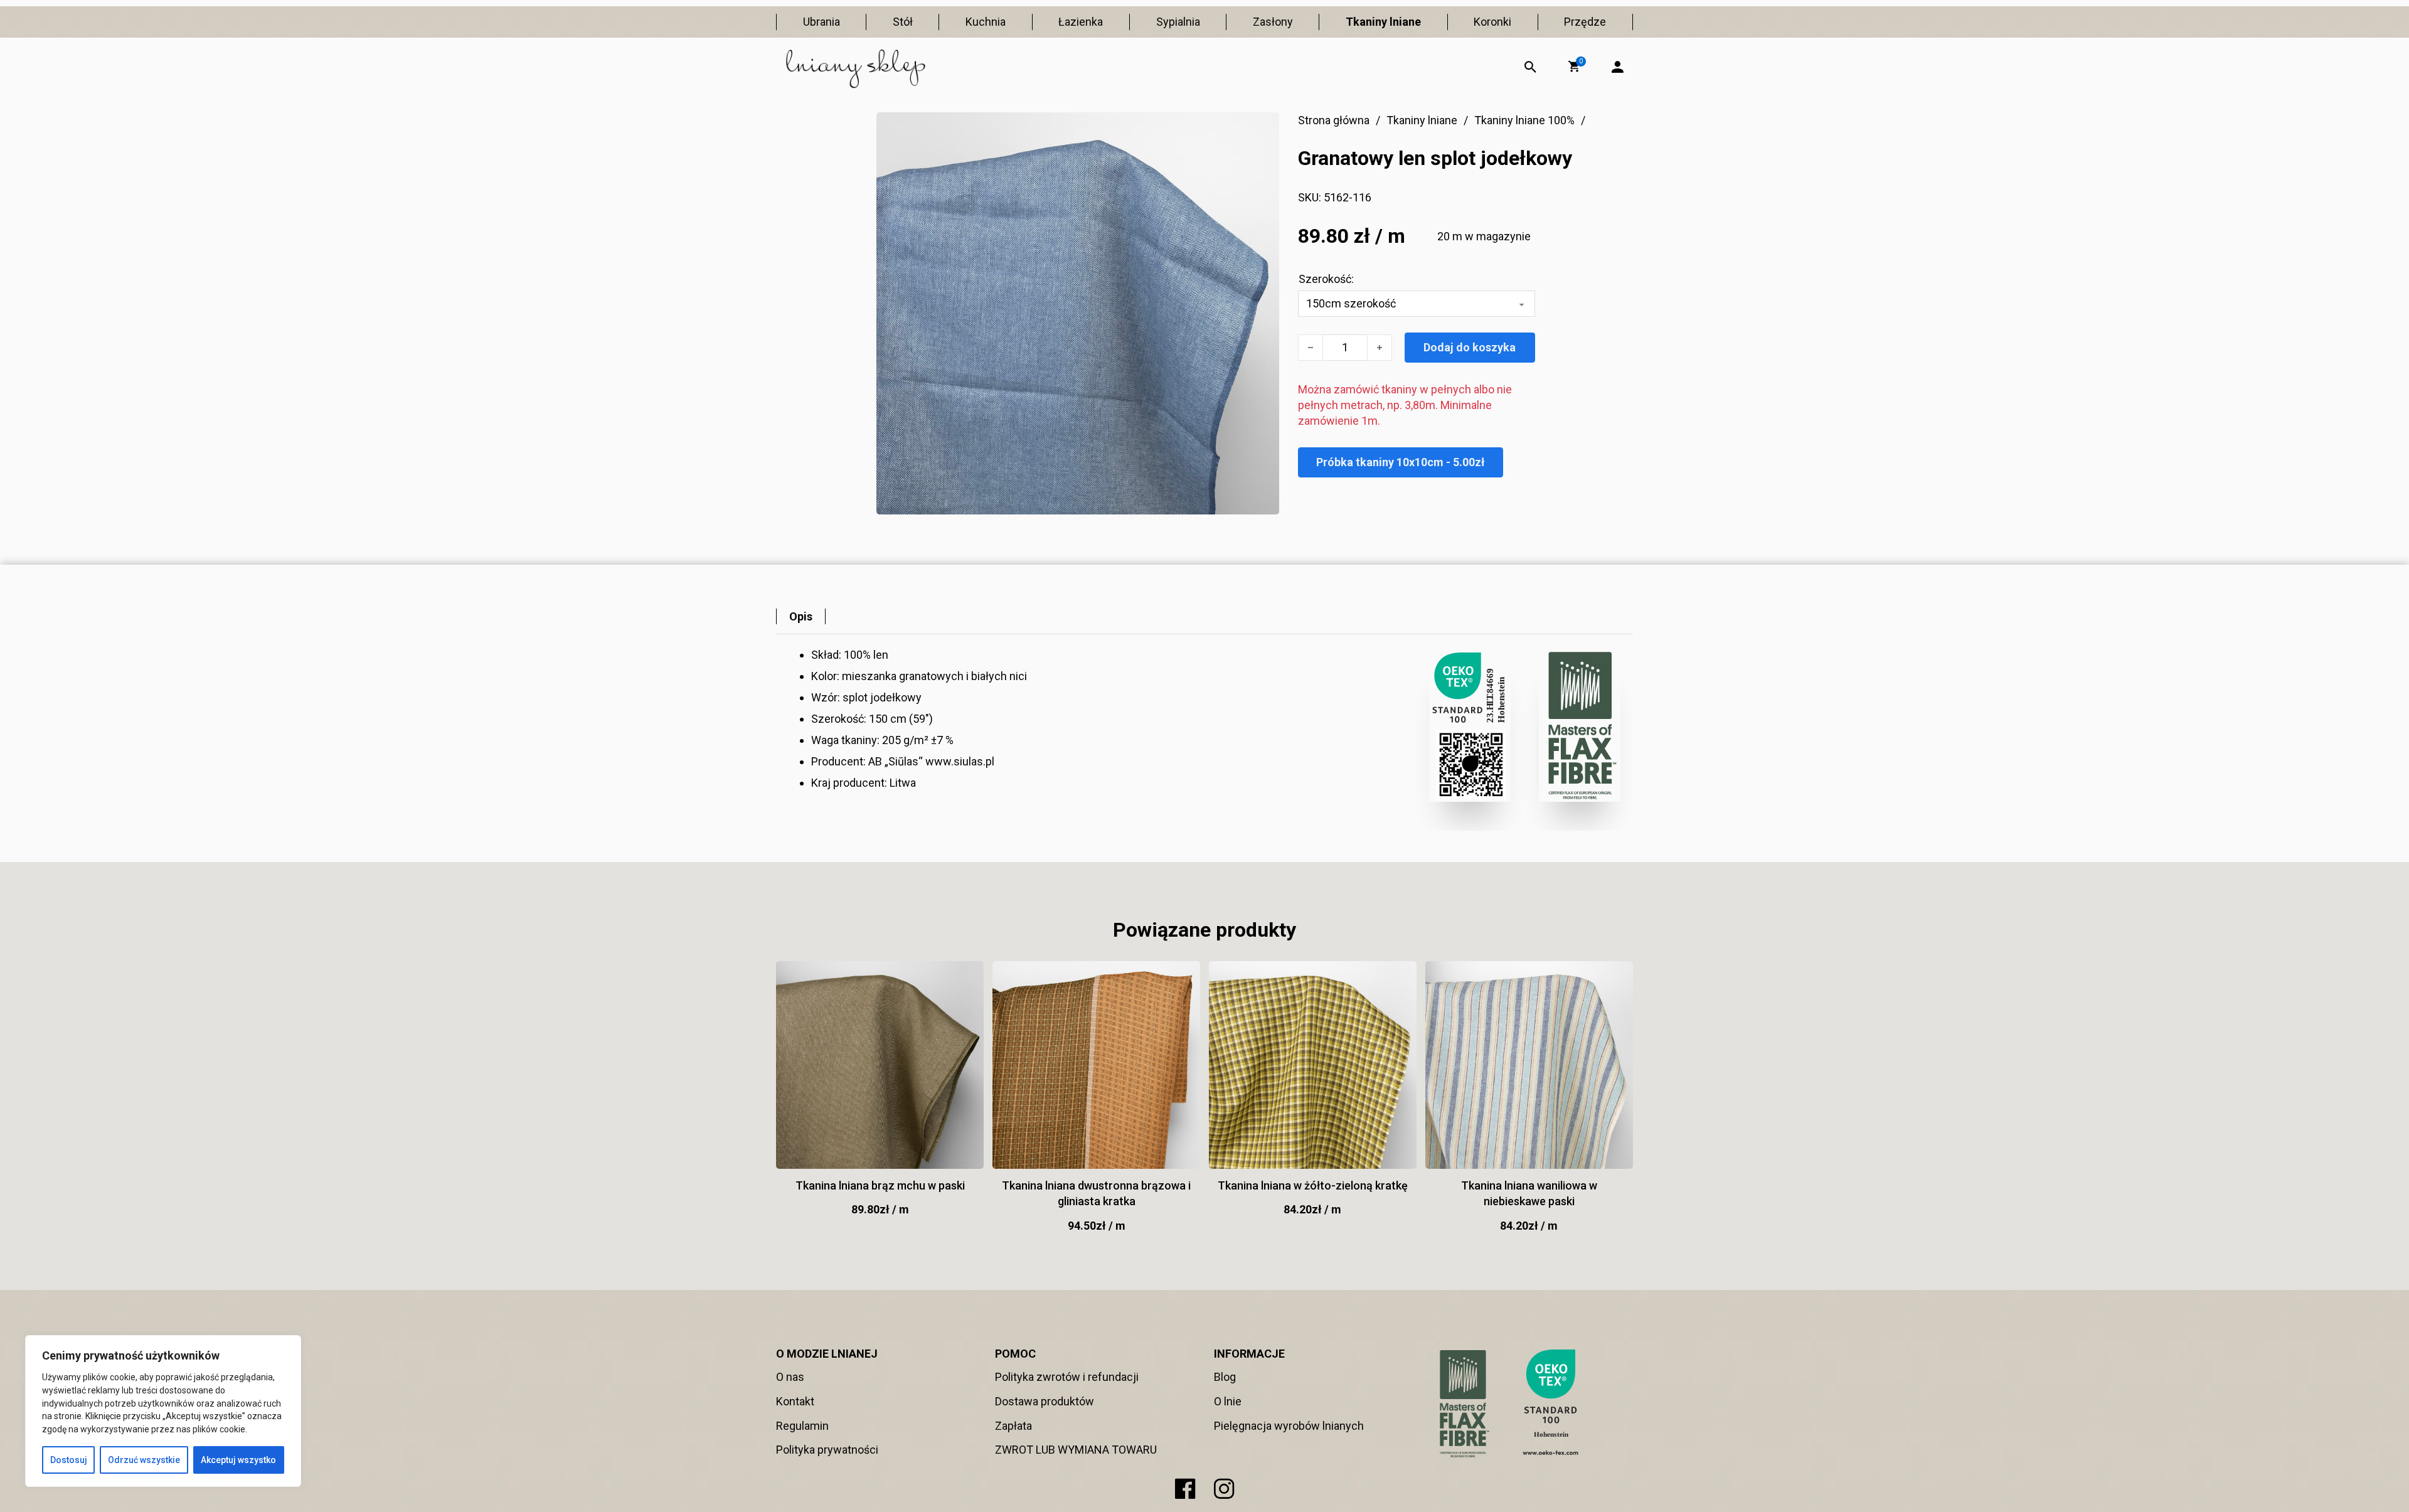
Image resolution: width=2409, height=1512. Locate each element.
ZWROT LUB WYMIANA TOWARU (1076, 1450)
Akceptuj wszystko (238, 1460)
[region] (163, 1411)
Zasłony (1273, 22)
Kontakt (795, 1401)
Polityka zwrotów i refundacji (1067, 1377)
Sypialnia (1178, 22)
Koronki (1492, 22)
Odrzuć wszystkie (144, 1460)
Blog (1225, 1377)
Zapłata (1013, 1426)
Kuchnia (986, 22)
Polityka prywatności (827, 1450)
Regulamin (802, 1426)
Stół (903, 22)
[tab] (801, 616)
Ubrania (822, 22)
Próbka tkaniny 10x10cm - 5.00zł (1401, 462)
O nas (790, 1377)
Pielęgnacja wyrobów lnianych (1289, 1426)
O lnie (1228, 1401)
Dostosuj (69, 1460)
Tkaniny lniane (1383, 22)
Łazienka (1081, 22)
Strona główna (1334, 120)
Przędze (1585, 22)
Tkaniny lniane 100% (1524, 120)
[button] (1574, 67)
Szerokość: (1326, 279)
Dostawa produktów (1045, 1401)
